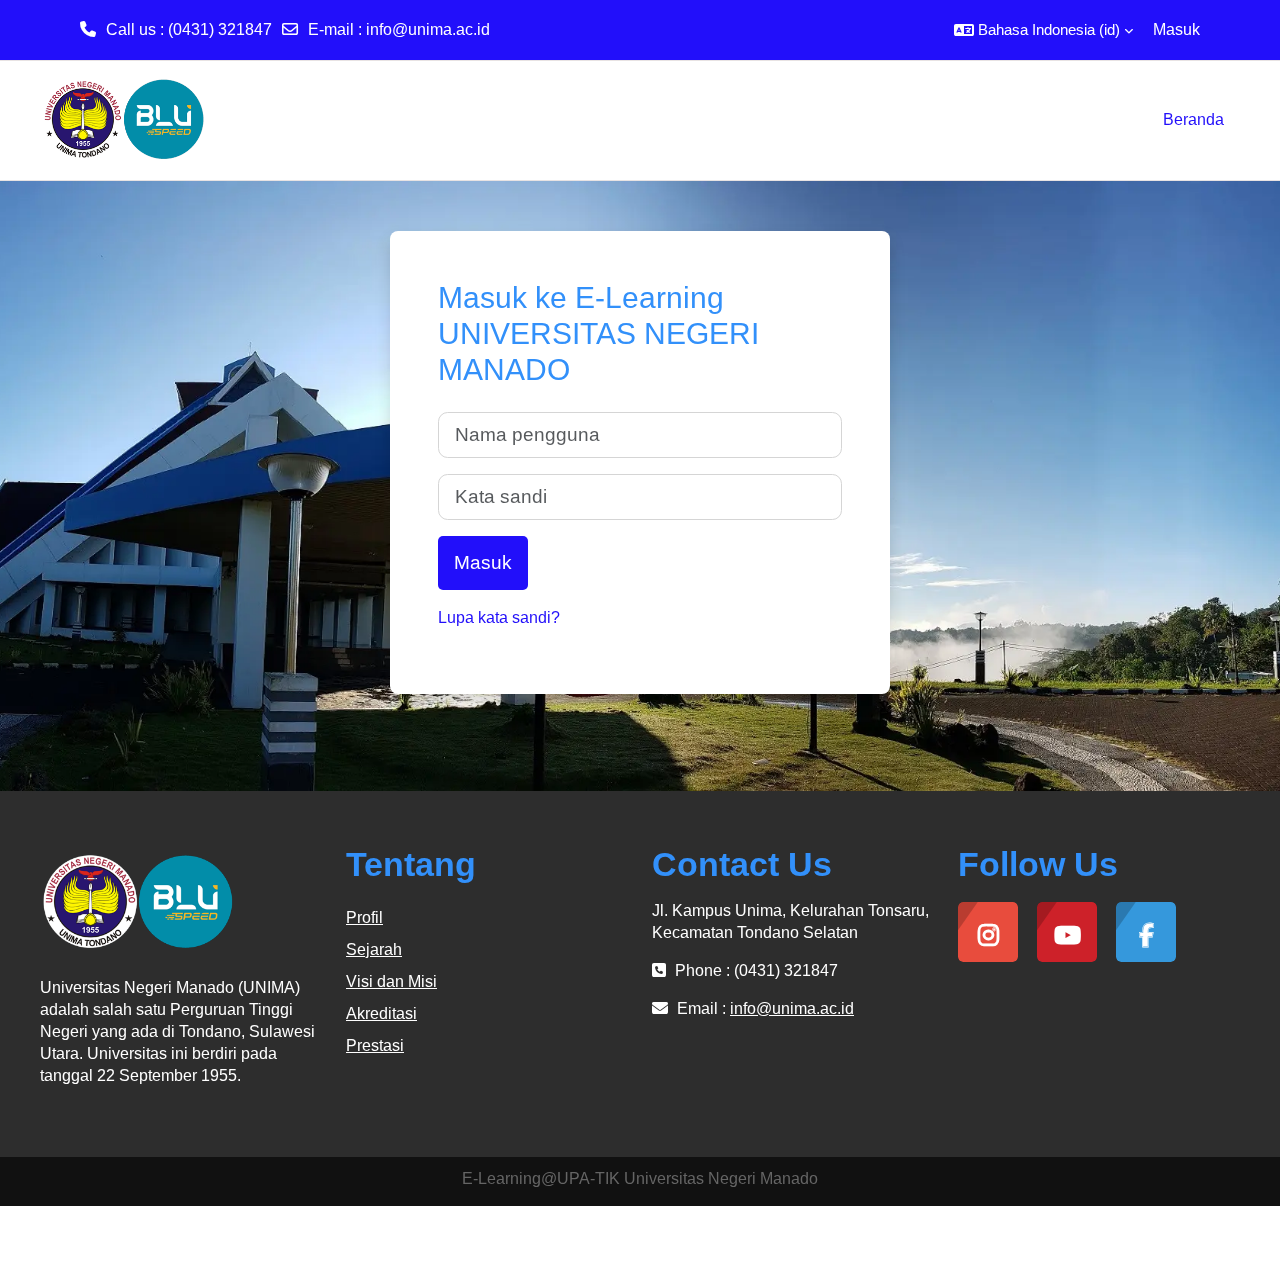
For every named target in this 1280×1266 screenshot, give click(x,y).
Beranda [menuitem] (1193, 119)
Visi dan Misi (391, 981)
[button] (1043, 30)
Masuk (1176, 29)
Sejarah (374, 949)
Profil (364, 917)
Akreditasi (381, 1013)
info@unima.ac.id (428, 29)
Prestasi (375, 1045)
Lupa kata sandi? (499, 617)
